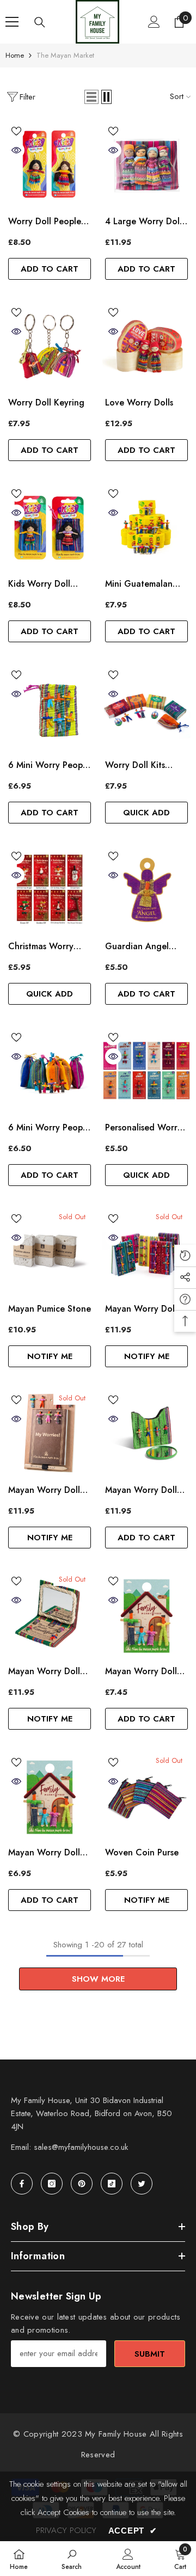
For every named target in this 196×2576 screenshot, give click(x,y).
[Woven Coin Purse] (146, 1796)
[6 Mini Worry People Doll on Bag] (50, 708)
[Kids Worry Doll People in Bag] (50, 527)
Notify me (50, 1356)
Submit (150, 2354)
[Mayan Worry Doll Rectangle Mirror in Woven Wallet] (50, 1614)
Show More (98, 1979)
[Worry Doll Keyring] (50, 346)
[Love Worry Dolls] (146, 346)
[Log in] (154, 22)
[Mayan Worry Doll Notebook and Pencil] (50, 1433)
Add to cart (50, 269)
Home (15, 55)
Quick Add (146, 813)
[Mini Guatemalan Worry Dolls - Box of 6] (146, 527)
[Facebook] (22, 2184)
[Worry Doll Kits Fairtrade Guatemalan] (146, 708)
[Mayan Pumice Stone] (50, 1252)
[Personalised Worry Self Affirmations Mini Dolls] (146, 1071)
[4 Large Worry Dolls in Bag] (146, 164)
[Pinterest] (82, 2184)
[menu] (12, 22)
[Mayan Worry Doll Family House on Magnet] (146, 1614)
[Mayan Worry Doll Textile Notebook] (146, 1252)
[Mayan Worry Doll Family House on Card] (50, 1796)
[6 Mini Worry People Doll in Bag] (50, 1071)
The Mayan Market (65, 55)
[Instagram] (52, 2184)
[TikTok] (112, 2184)
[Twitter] (142, 2184)
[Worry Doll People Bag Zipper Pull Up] (50, 164)
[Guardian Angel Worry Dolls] (146, 889)
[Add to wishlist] (16, 131)
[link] (72, 2559)
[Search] (40, 22)
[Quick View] (16, 150)
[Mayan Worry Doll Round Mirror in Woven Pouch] (146, 1433)
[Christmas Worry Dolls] (50, 889)
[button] (91, 97)
